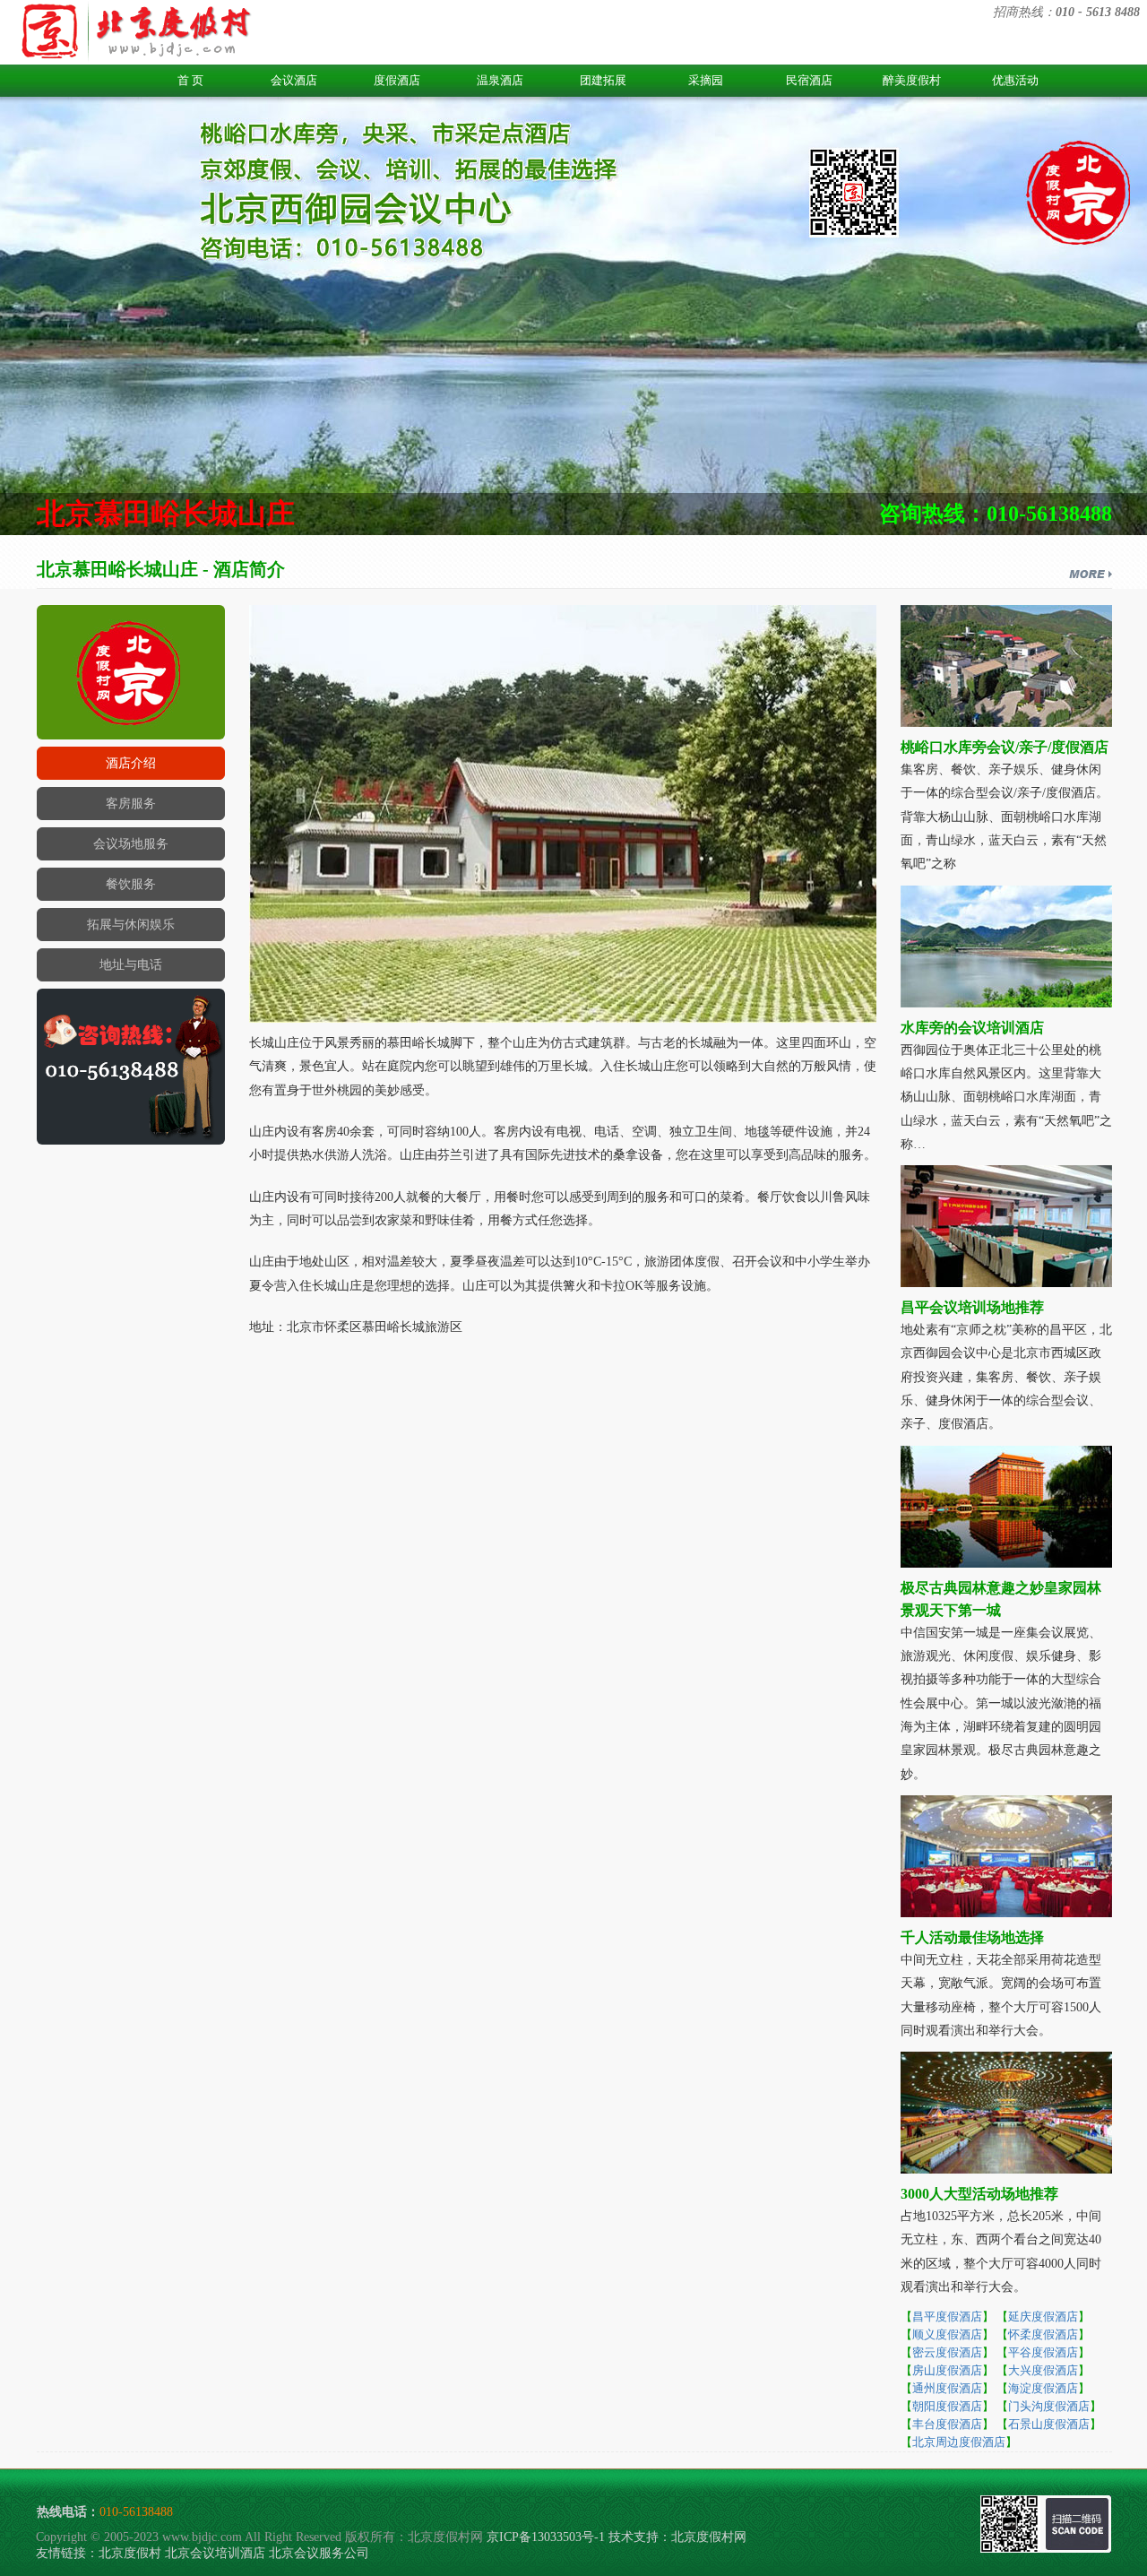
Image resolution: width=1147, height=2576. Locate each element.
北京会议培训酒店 (215, 2553)
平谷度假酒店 (1043, 2352)
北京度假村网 (709, 2537)
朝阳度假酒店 (947, 2406)
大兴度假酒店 (1043, 2370)
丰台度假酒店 (947, 2424)
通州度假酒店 (947, 2388)
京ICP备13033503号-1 (546, 2537)
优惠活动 (1015, 80)
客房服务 (131, 804)
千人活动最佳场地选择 (972, 1937)
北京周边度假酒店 (959, 2442)
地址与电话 (131, 965)
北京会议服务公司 (319, 2553)
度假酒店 (397, 80)
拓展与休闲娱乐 (131, 925)
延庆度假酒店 (1043, 2317)
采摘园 (706, 80)
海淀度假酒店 (1043, 2388)
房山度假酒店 (947, 2370)
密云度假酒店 (947, 2352)
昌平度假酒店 (947, 2317)
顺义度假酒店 (947, 2334)
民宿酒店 (809, 80)
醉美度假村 (912, 80)
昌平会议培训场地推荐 (972, 1307)
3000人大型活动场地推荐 (979, 2194)
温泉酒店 (500, 80)
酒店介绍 (131, 763)
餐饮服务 (131, 884)
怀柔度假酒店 (1043, 2334)
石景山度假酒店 (1049, 2424)
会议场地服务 (131, 844)
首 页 (190, 80)
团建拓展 (603, 80)
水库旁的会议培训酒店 (972, 1028)
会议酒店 (294, 80)
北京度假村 (130, 2553)
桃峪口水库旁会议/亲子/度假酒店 (1005, 747)
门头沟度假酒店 (1049, 2406)
